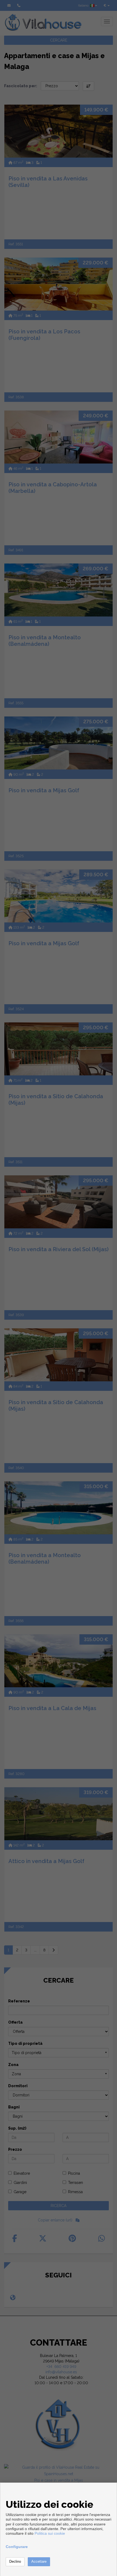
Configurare (17, 2547)
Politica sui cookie (50, 2533)
